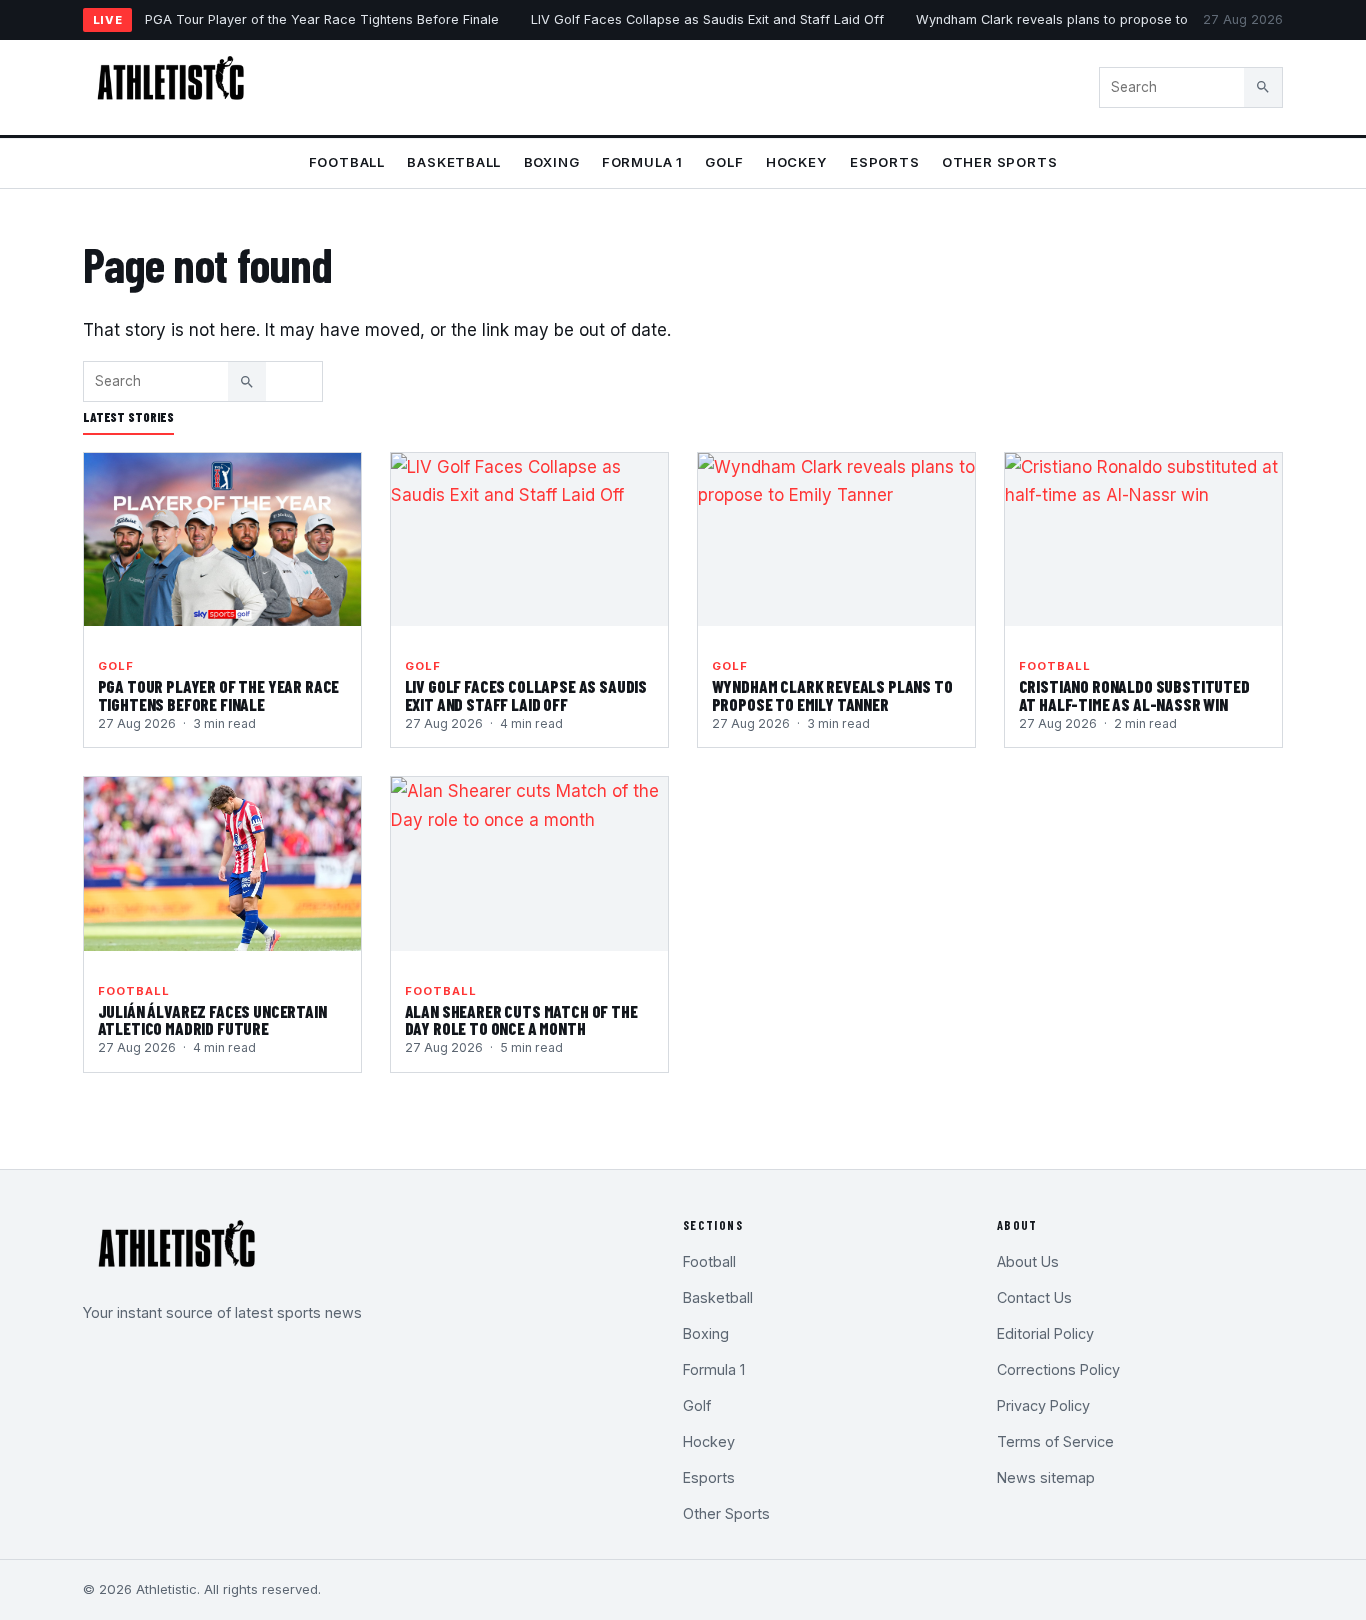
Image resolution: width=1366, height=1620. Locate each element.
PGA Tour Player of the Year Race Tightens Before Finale (322, 19)
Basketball (454, 162)
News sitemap (1046, 1477)
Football (347, 162)
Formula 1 (642, 162)
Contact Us (1034, 1297)
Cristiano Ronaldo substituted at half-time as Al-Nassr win (1134, 695)
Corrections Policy (1058, 1369)
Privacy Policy (1043, 1405)
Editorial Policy (1045, 1333)
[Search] (1263, 87)
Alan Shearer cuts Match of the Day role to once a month (521, 1020)
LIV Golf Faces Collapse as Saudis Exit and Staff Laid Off (707, 19)
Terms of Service (1055, 1441)
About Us (1028, 1261)
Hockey (797, 162)
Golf (724, 162)
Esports (885, 162)
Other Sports (999, 162)
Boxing (552, 162)
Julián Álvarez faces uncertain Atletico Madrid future (212, 1020)
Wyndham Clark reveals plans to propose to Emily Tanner (1093, 19)
